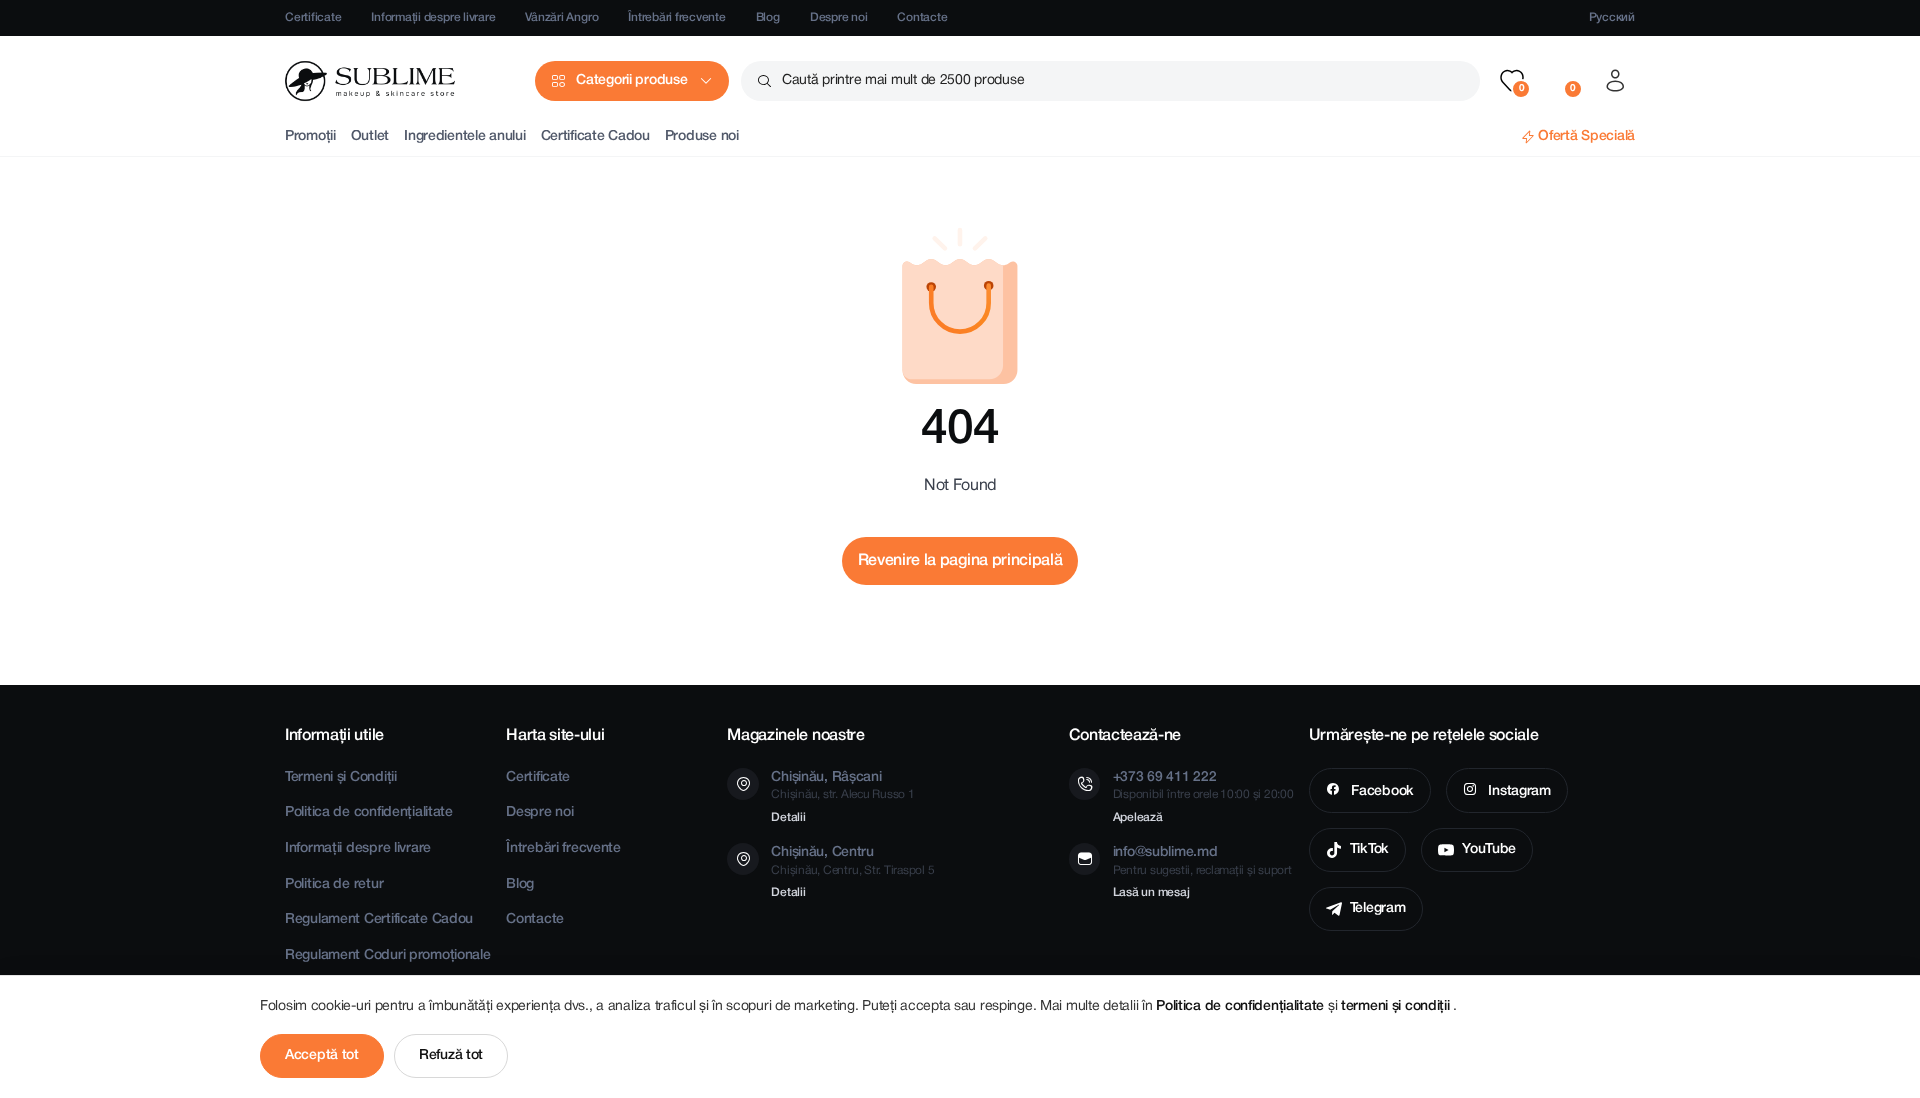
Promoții (310, 136)
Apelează (1138, 817)
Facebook (1380, 791)
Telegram (1378, 908)
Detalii (788, 817)
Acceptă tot (322, 1055)
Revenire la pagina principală (960, 561)
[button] (1512, 81)
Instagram (1518, 791)
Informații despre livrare (433, 17)
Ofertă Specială (1586, 136)
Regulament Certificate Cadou (379, 919)
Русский (1612, 17)
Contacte (922, 17)
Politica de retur (334, 884)
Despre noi (839, 17)
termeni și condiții (1397, 1006)
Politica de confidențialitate (369, 812)
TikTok (1369, 849)
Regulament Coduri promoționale (388, 955)
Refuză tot (451, 1055)
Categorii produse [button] (631, 80)
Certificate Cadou (595, 136)
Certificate (313, 17)
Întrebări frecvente (676, 17)
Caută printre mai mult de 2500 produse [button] (903, 80)
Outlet (370, 136)
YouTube (1489, 849)
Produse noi (702, 136)
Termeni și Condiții (341, 777)
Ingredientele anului (464, 136)
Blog (768, 17)
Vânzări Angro (561, 17)
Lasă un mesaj (1151, 892)
